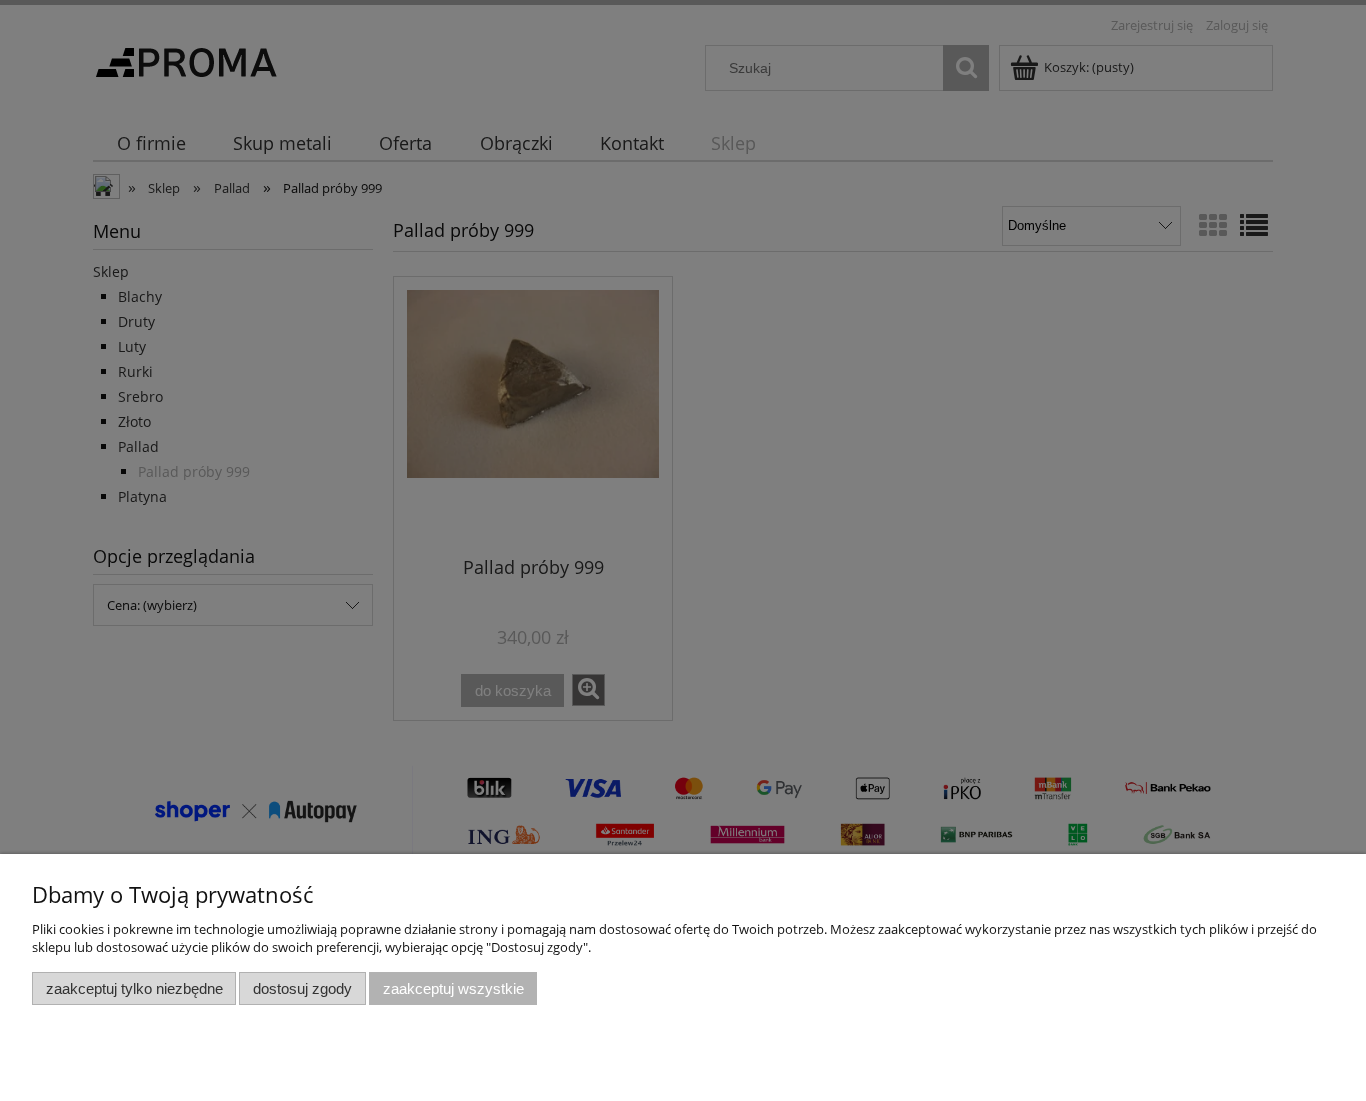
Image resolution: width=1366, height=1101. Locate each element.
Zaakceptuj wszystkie (453, 988)
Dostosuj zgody (302, 988)
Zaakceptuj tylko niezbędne (134, 988)
